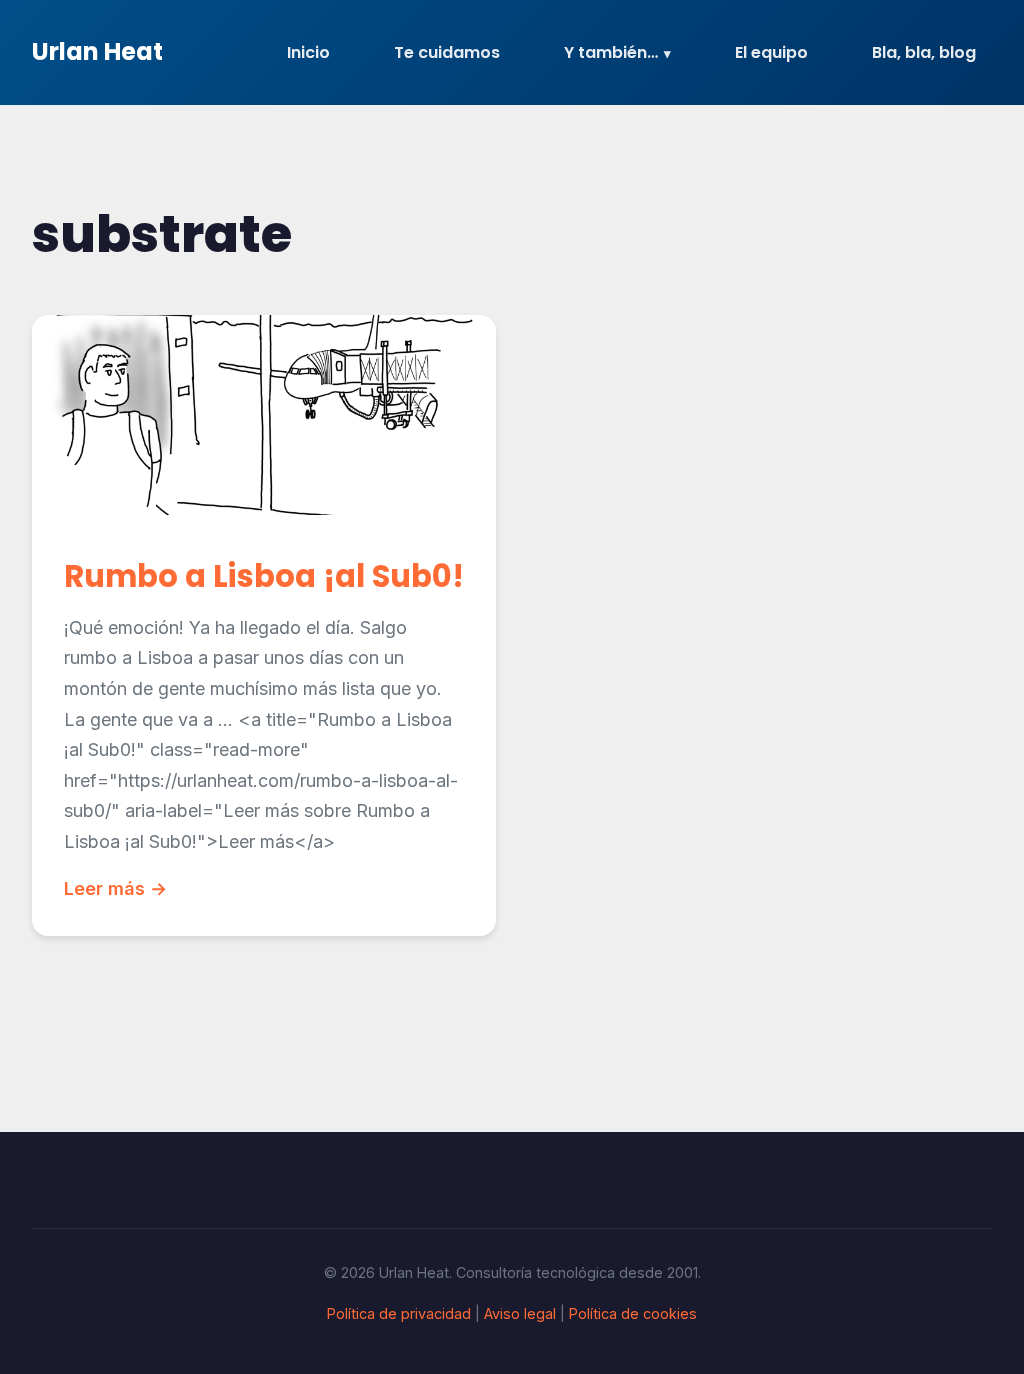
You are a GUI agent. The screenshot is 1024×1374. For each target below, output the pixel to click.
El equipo (771, 52)
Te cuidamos (447, 52)
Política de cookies (633, 1313)
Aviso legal (520, 1313)
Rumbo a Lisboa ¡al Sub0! (264, 576)
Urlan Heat (97, 51)
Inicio (308, 52)
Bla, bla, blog (924, 52)
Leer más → (115, 888)
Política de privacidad (399, 1313)
